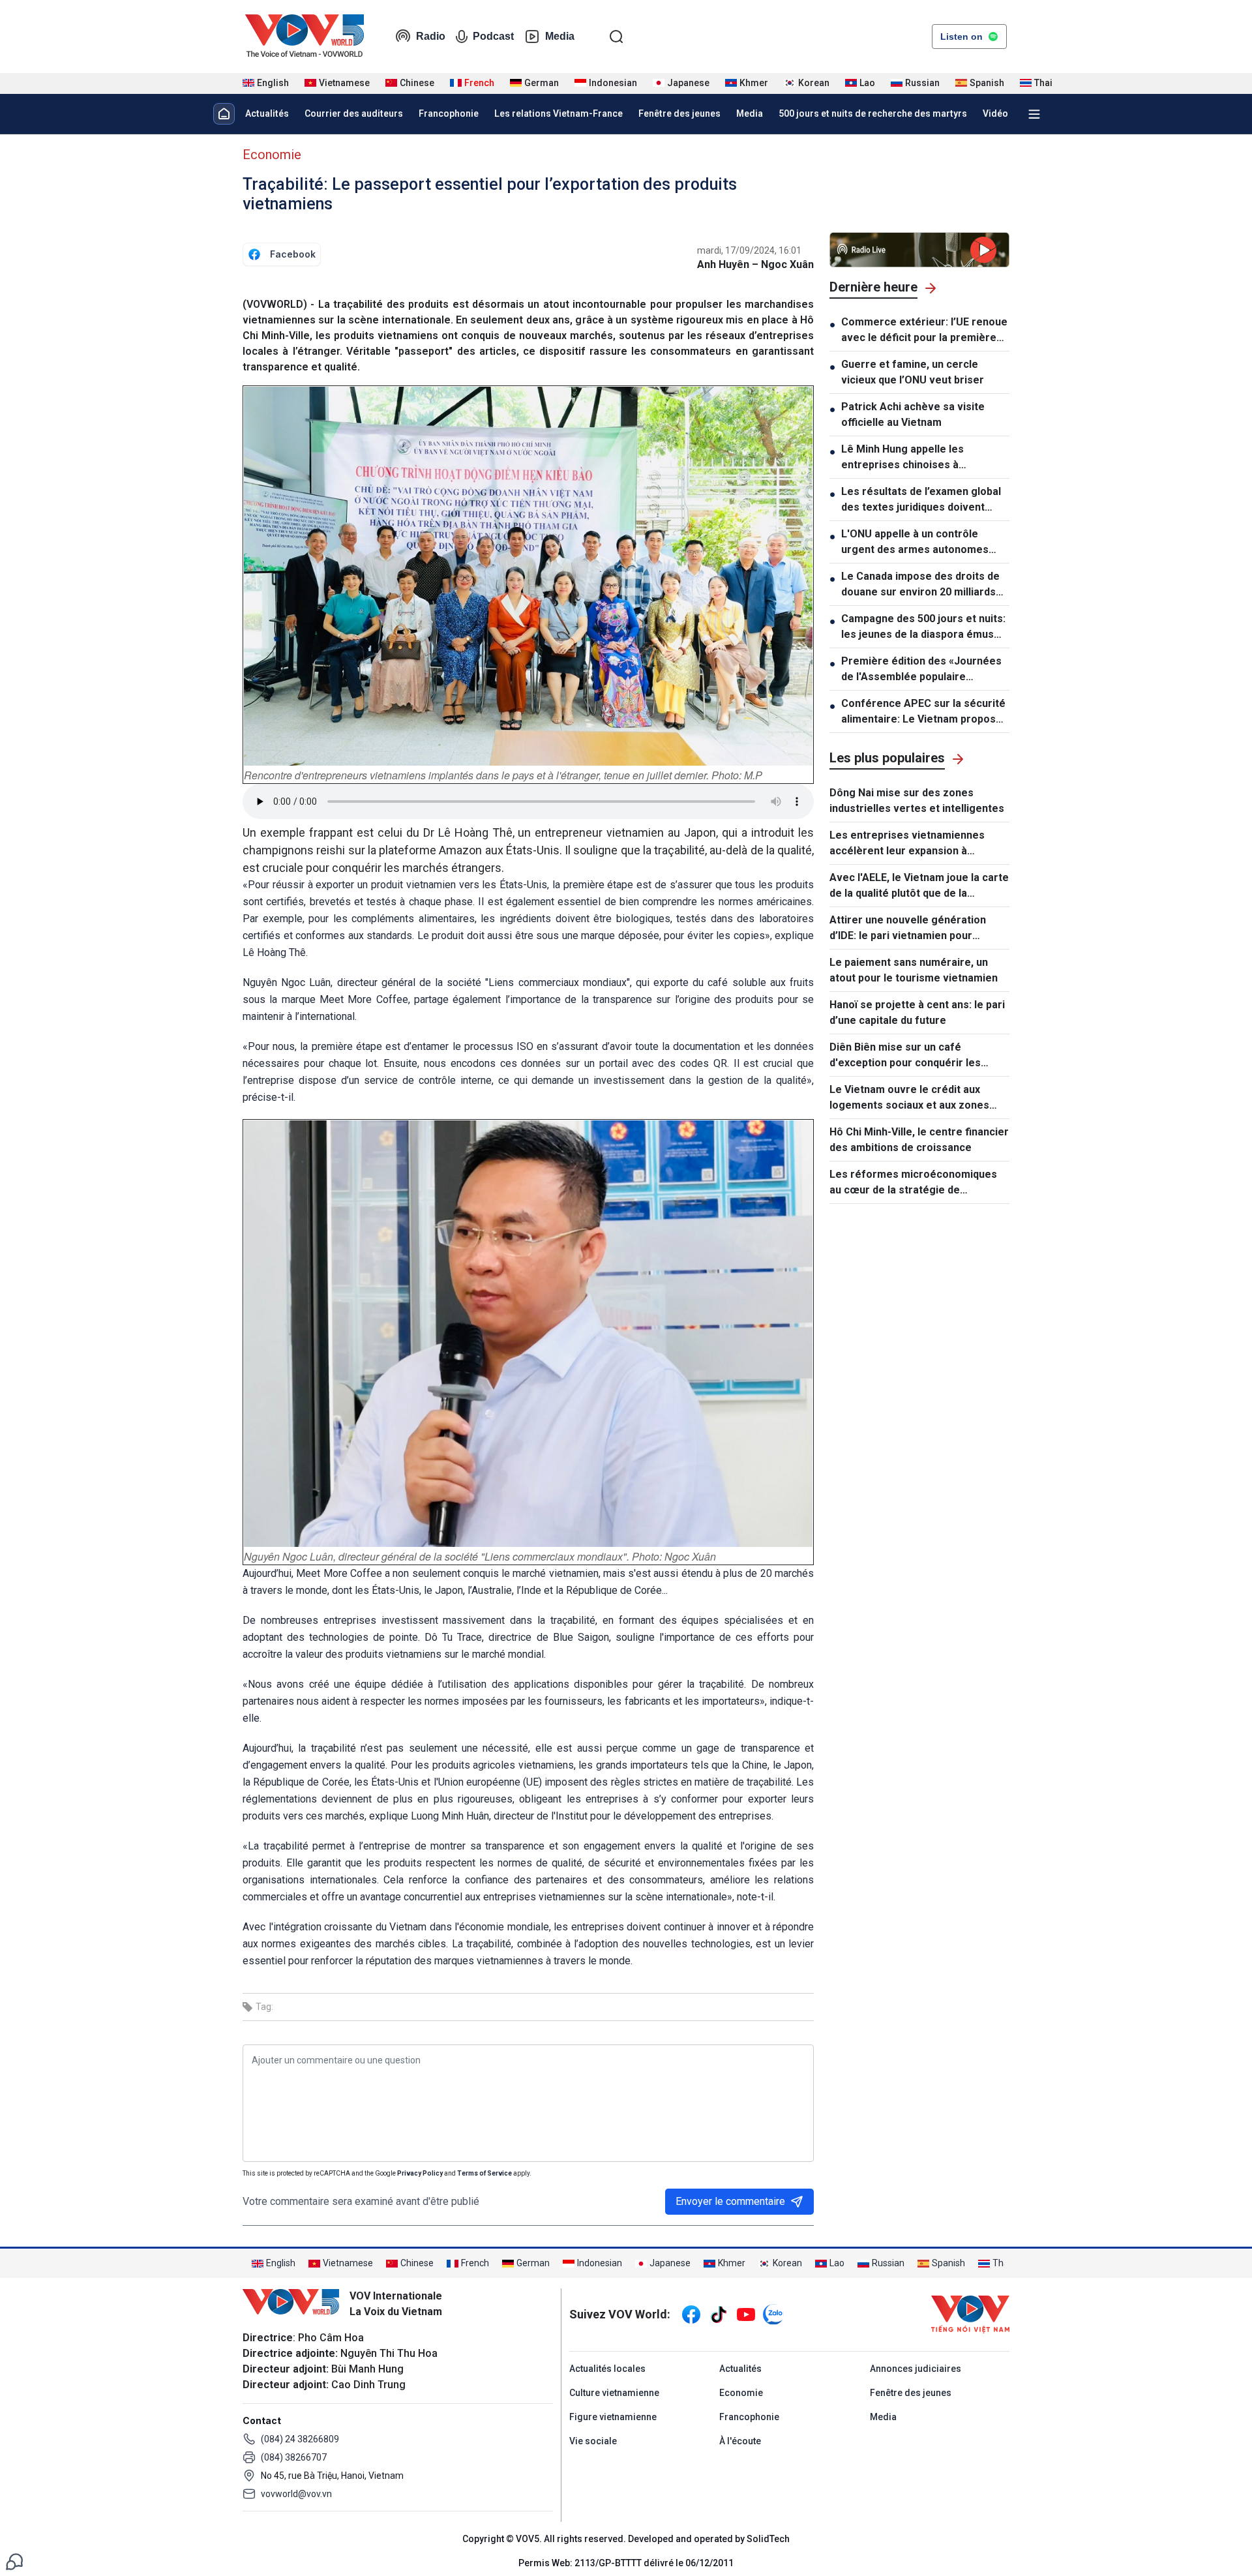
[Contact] (14, 2561)
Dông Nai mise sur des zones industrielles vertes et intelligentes (917, 801)
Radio (431, 36)
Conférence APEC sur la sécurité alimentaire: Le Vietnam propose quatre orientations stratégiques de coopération (923, 712)
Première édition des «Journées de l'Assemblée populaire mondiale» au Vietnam (921, 670)
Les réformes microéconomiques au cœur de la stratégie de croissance (913, 1183)
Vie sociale (593, 2441)
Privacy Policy (420, 2173)
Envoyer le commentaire (730, 2201)
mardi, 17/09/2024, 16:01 (749, 250)
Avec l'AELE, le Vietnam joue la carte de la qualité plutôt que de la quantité (919, 886)
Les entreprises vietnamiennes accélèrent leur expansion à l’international (907, 844)
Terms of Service (484, 2173)
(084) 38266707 (294, 2457)
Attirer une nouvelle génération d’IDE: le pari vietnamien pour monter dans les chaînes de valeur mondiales (915, 929)
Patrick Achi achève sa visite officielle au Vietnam (913, 414)
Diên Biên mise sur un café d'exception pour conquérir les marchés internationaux (905, 1056)
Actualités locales (607, 2369)
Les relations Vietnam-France (559, 113)
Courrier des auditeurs (354, 113)
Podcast (493, 36)
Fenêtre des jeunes (679, 113)
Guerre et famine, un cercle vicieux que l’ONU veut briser (913, 372)
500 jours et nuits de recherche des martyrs (873, 113)
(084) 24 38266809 (300, 2439)
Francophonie (449, 113)
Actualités (267, 113)
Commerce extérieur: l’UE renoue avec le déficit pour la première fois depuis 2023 (924, 331)
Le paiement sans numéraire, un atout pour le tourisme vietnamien (914, 970)
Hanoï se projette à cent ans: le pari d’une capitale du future (917, 1012)
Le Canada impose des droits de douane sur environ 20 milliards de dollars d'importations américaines (920, 585)
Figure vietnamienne (613, 2417)
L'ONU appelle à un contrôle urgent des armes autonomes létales (915, 543)
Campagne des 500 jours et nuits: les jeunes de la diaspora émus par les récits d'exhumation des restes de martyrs (923, 627)
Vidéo (995, 113)
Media (560, 36)
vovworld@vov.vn (296, 2494)
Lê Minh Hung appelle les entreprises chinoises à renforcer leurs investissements (923, 458)
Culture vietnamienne (614, 2393)
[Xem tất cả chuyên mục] (1034, 114)
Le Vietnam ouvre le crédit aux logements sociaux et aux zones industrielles (909, 1098)
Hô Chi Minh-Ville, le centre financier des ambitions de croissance (919, 1140)
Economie (272, 155)
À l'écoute (740, 2441)
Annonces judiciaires (916, 2369)
